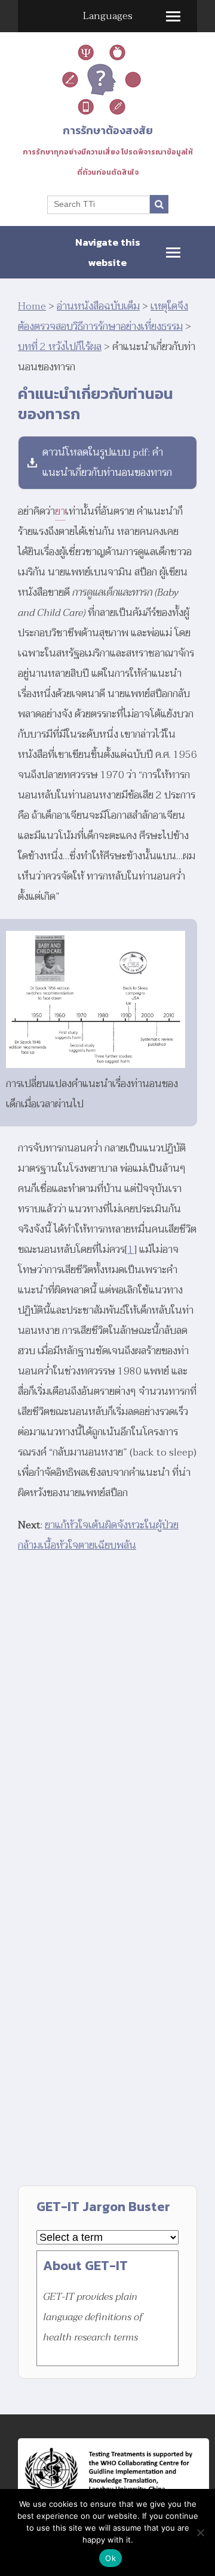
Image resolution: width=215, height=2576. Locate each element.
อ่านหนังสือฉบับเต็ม (98, 306)
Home (32, 306)
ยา (60, 511)
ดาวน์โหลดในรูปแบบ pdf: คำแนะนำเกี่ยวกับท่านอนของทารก (107, 462)
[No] (200, 2532)
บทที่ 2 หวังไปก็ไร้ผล (60, 347)
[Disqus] (107, 1717)
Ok (110, 2558)
